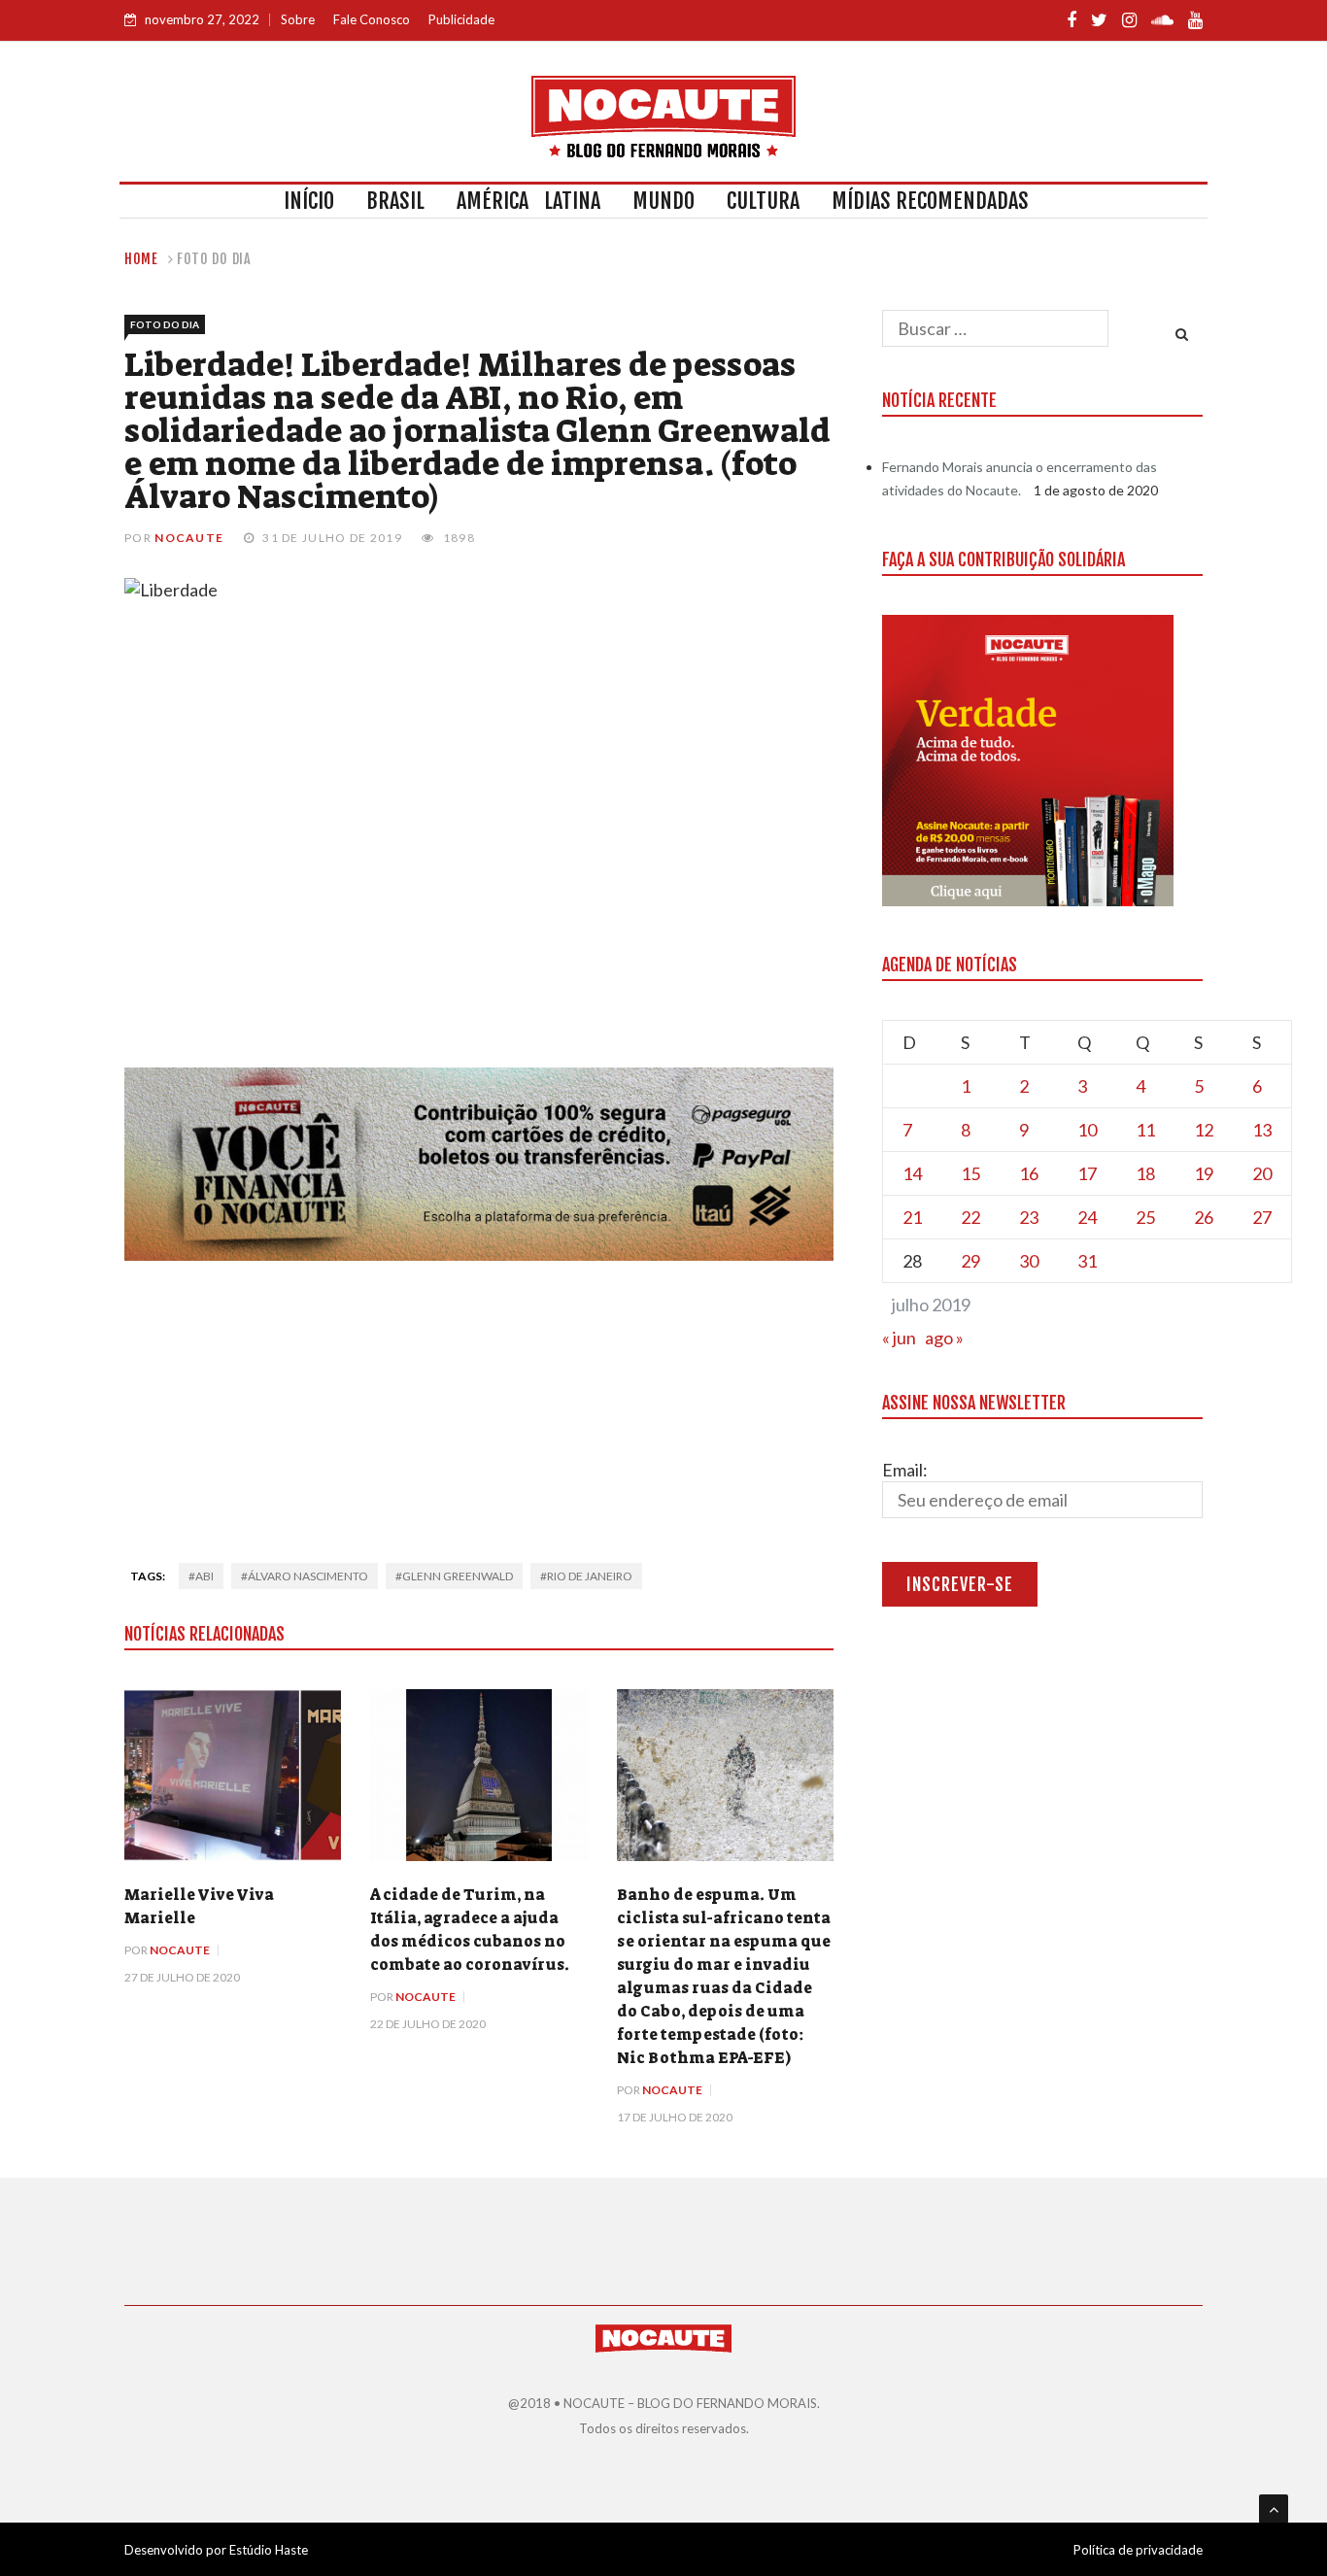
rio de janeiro (590, 1576)
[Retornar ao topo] (1274, 2509)
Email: (905, 1470)
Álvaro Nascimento (308, 1576)
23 (1029, 1217)
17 (1087, 1173)
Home (141, 259)
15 (970, 1173)
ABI (204, 1576)
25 (1145, 1217)
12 (1204, 1130)
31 (1087, 1261)
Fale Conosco (372, 19)
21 (912, 1217)
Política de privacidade (1138, 2550)
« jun (899, 1338)
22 (970, 1217)
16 (1029, 1173)
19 (1204, 1173)
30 (1029, 1261)
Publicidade (461, 19)
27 (1262, 1217)
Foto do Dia (214, 259)
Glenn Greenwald (458, 1576)
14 (912, 1173)
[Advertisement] (479, 1406)
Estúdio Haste (269, 2550)
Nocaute (189, 538)
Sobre (298, 19)
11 (1145, 1130)
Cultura (763, 201)
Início (309, 201)
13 (1262, 1130)
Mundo (663, 201)
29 (970, 1261)
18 (1145, 1173)
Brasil (395, 201)
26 (1204, 1217)
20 (1262, 1173)
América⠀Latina (528, 201)
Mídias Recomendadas (930, 201)
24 (1087, 1217)
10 (1087, 1130)
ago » (944, 1338)
